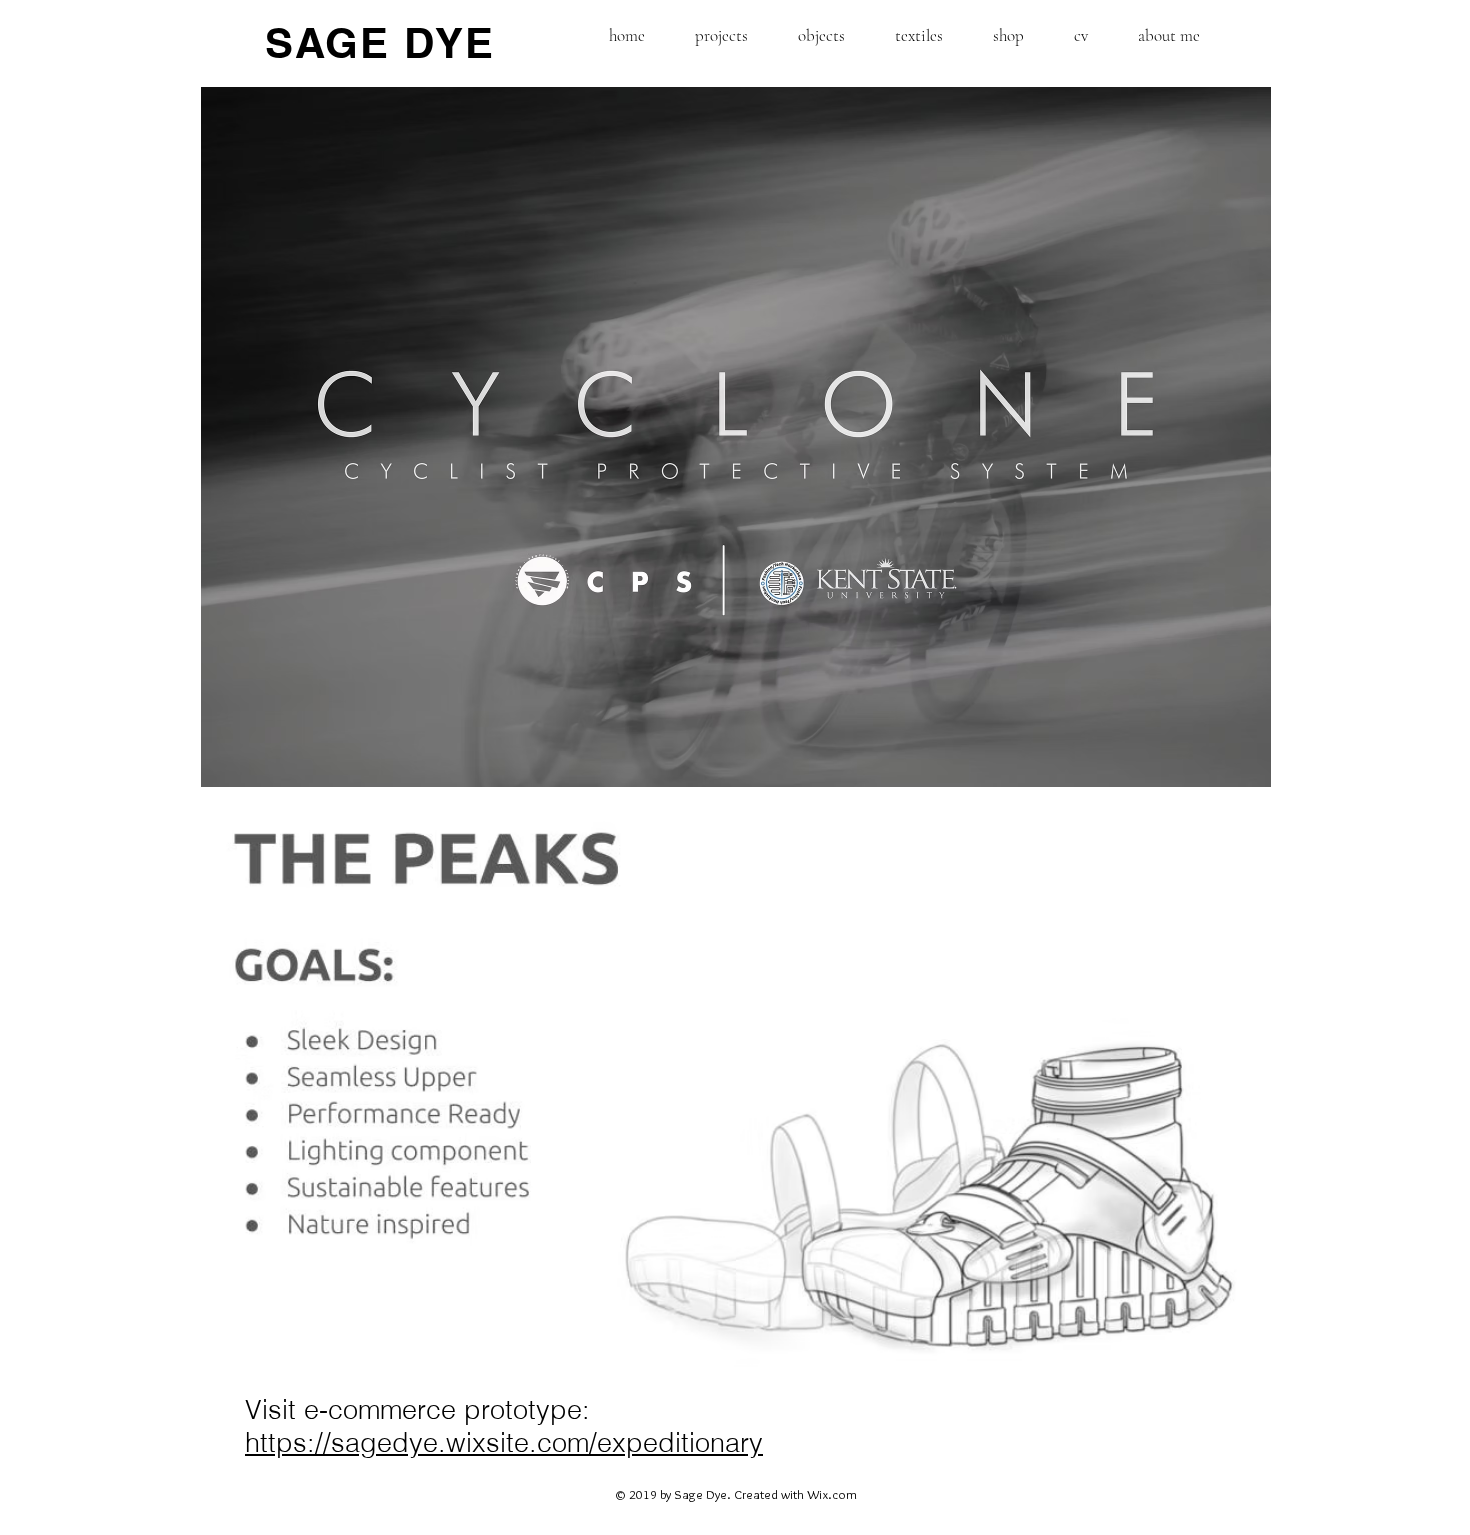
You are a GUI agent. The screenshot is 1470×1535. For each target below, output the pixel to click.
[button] (721, 35)
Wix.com (832, 1494)
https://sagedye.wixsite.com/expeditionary (504, 1442)
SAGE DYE (380, 43)
